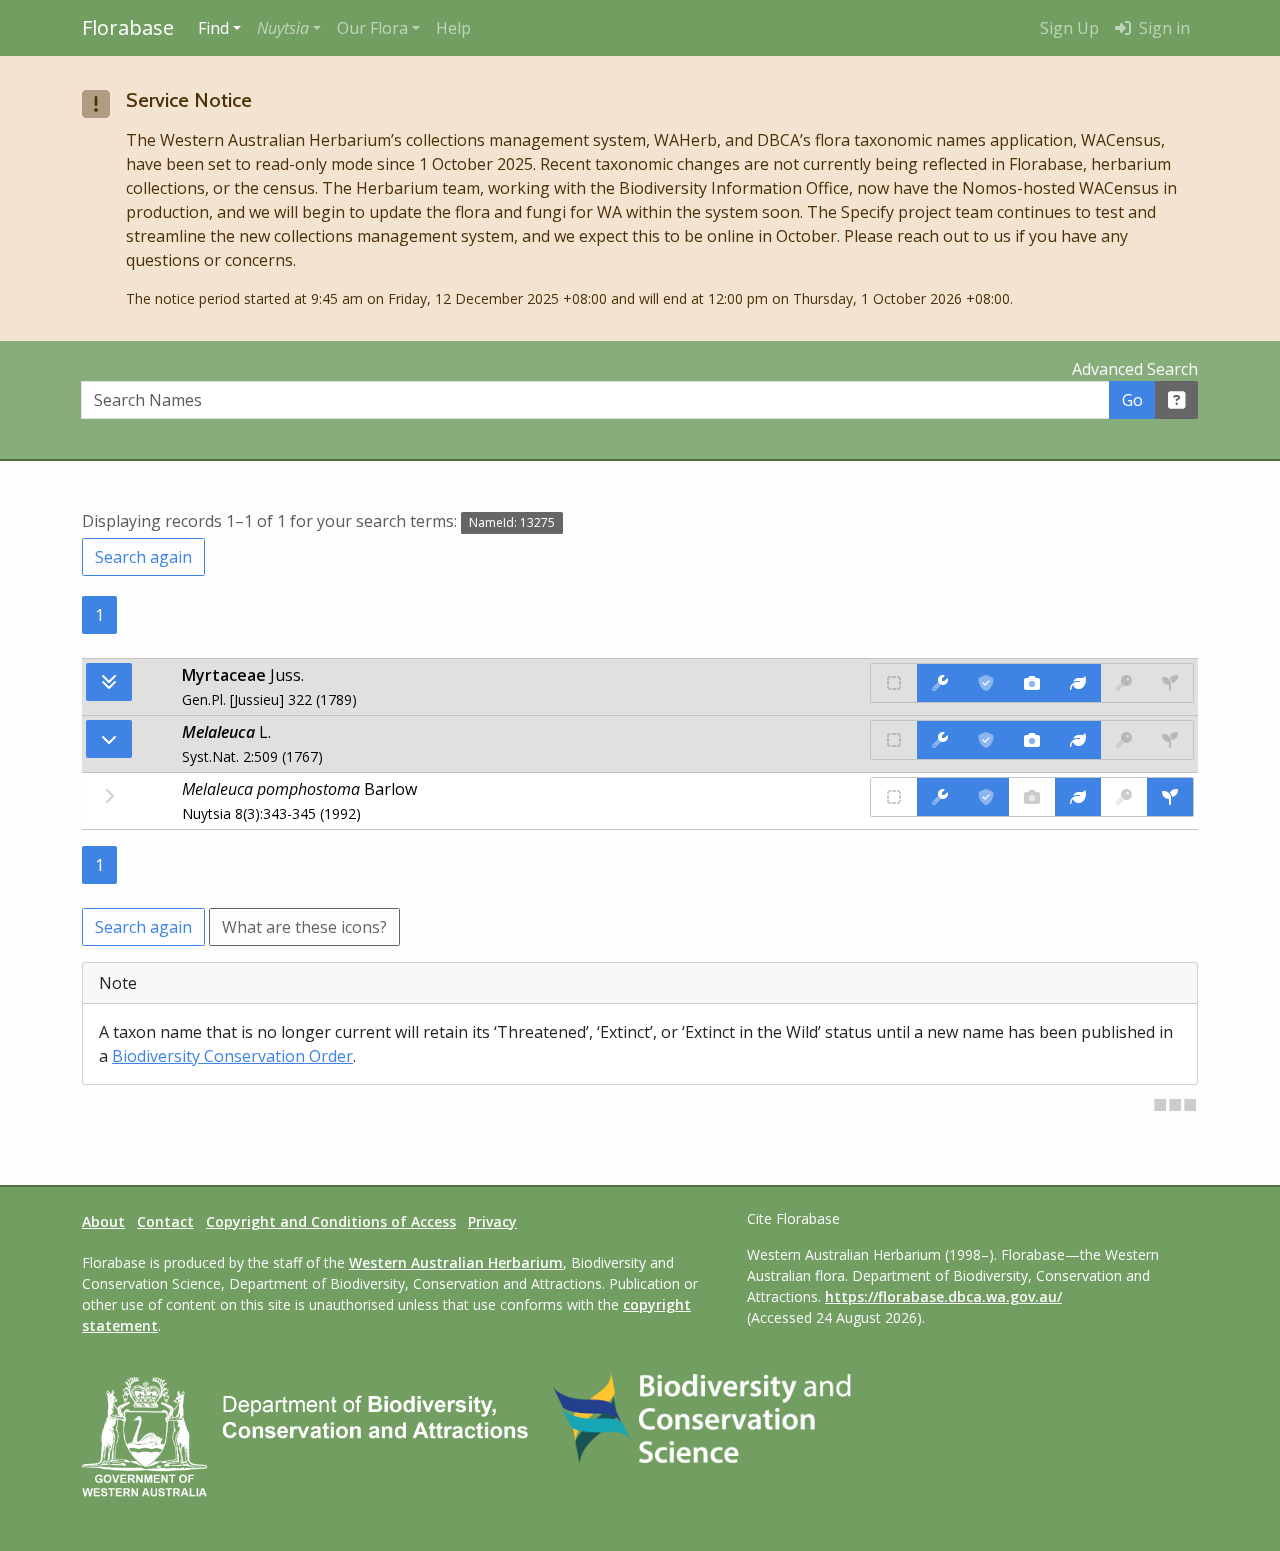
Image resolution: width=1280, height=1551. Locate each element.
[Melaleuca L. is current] (986, 740)
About (103, 1221)
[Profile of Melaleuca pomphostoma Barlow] (1078, 797)
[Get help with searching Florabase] (1177, 400)
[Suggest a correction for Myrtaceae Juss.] (940, 683)
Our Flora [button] (372, 28)
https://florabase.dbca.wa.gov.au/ (943, 1296)
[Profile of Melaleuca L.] (1078, 740)
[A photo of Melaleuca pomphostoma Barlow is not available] (1032, 797)
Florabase (128, 27)
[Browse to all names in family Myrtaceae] (109, 739)
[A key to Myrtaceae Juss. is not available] (1124, 683)
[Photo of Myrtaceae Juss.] (1032, 683)
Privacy (492, 1221)
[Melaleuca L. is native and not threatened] (894, 740)
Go (1132, 400)
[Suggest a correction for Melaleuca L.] (940, 740)
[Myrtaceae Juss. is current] (986, 683)
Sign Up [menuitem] (1069, 28)
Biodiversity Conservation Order (232, 1056)
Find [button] (213, 28)
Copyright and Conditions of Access (331, 1221)
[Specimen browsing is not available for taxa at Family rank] (1170, 683)
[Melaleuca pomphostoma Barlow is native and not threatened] (894, 797)
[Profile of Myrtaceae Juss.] (1078, 683)
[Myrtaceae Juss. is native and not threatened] (894, 683)
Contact (165, 1221)
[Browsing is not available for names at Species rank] (109, 796)
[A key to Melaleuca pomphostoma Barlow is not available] (1124, 797)
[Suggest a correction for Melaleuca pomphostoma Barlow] (940, 797)
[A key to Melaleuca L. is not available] (1124, 740)
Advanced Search (1135, 369)
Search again (143, 557)
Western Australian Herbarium (456, 1262)
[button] (289, 28)
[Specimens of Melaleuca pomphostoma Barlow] (1170, 797)
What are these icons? (304, 927)
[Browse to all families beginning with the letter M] (109, 682)
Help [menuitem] (453, 28)
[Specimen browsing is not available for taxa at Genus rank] (1170, 740)
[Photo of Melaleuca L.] (1032, 740)
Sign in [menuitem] (1162, 28)
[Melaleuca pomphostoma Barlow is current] (986, 797)
